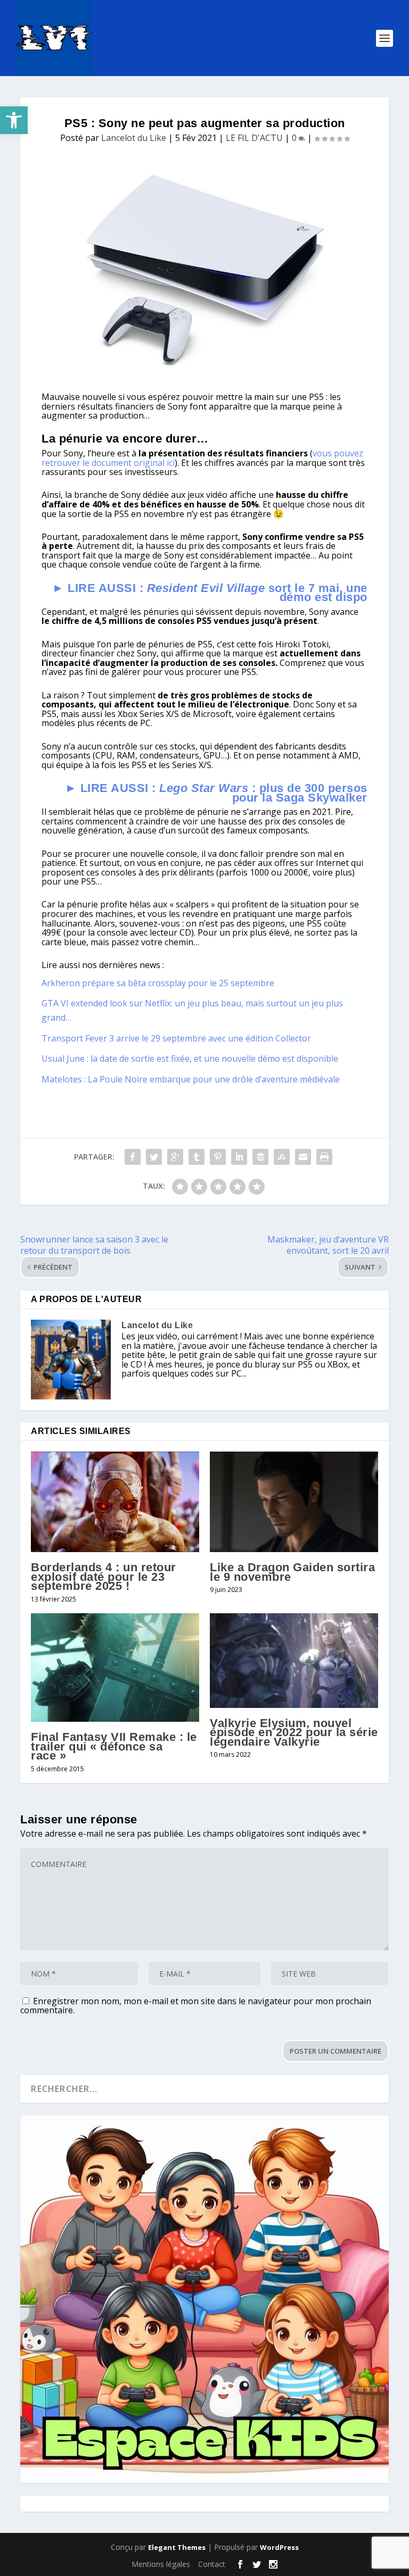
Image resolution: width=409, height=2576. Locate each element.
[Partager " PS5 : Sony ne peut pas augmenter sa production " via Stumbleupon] (282, 1157)
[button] (14, 120)
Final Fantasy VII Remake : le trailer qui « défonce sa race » (114, 1746)
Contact (212, 2564)
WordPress (279, 2547)
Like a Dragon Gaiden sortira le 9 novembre (292, 1572)
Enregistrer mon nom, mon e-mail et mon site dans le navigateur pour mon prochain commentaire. (196, 2006)
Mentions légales (161, 2564)
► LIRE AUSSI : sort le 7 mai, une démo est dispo (210, 593)
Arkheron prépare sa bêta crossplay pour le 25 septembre (158, 983)
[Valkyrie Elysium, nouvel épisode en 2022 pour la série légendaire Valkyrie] (294, 1661)
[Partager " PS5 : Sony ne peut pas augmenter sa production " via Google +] (175, 1157)
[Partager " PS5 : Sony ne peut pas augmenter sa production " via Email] (303, 1157)
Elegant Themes (177, 2547)
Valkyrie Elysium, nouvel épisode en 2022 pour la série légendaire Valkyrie (294, 1732)
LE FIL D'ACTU (254, 138)
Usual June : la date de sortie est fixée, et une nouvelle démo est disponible (190, 1058)
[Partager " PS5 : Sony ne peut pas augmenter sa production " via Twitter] (154, 1157)
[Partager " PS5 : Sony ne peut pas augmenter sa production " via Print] (324, 1157)
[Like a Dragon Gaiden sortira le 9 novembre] (294, 1502)
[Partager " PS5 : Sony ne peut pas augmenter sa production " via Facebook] (133, 1157)
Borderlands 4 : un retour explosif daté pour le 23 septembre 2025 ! (104, 1577)
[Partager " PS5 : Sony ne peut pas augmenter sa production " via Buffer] (260, 1157)
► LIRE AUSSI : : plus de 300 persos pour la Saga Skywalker (216, 793)
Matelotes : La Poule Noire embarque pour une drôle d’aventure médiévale (191, 1079)
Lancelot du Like (134, 138)
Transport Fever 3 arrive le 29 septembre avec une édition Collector (176, 1038)
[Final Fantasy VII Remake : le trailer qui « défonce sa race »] (115, 1668)
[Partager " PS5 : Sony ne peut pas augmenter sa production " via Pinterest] (218, 1157)
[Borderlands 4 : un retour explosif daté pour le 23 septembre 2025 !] (115, 1502)
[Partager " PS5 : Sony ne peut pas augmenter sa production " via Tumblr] (197, 1157)
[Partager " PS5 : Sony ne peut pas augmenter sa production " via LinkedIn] (239, 1157)
